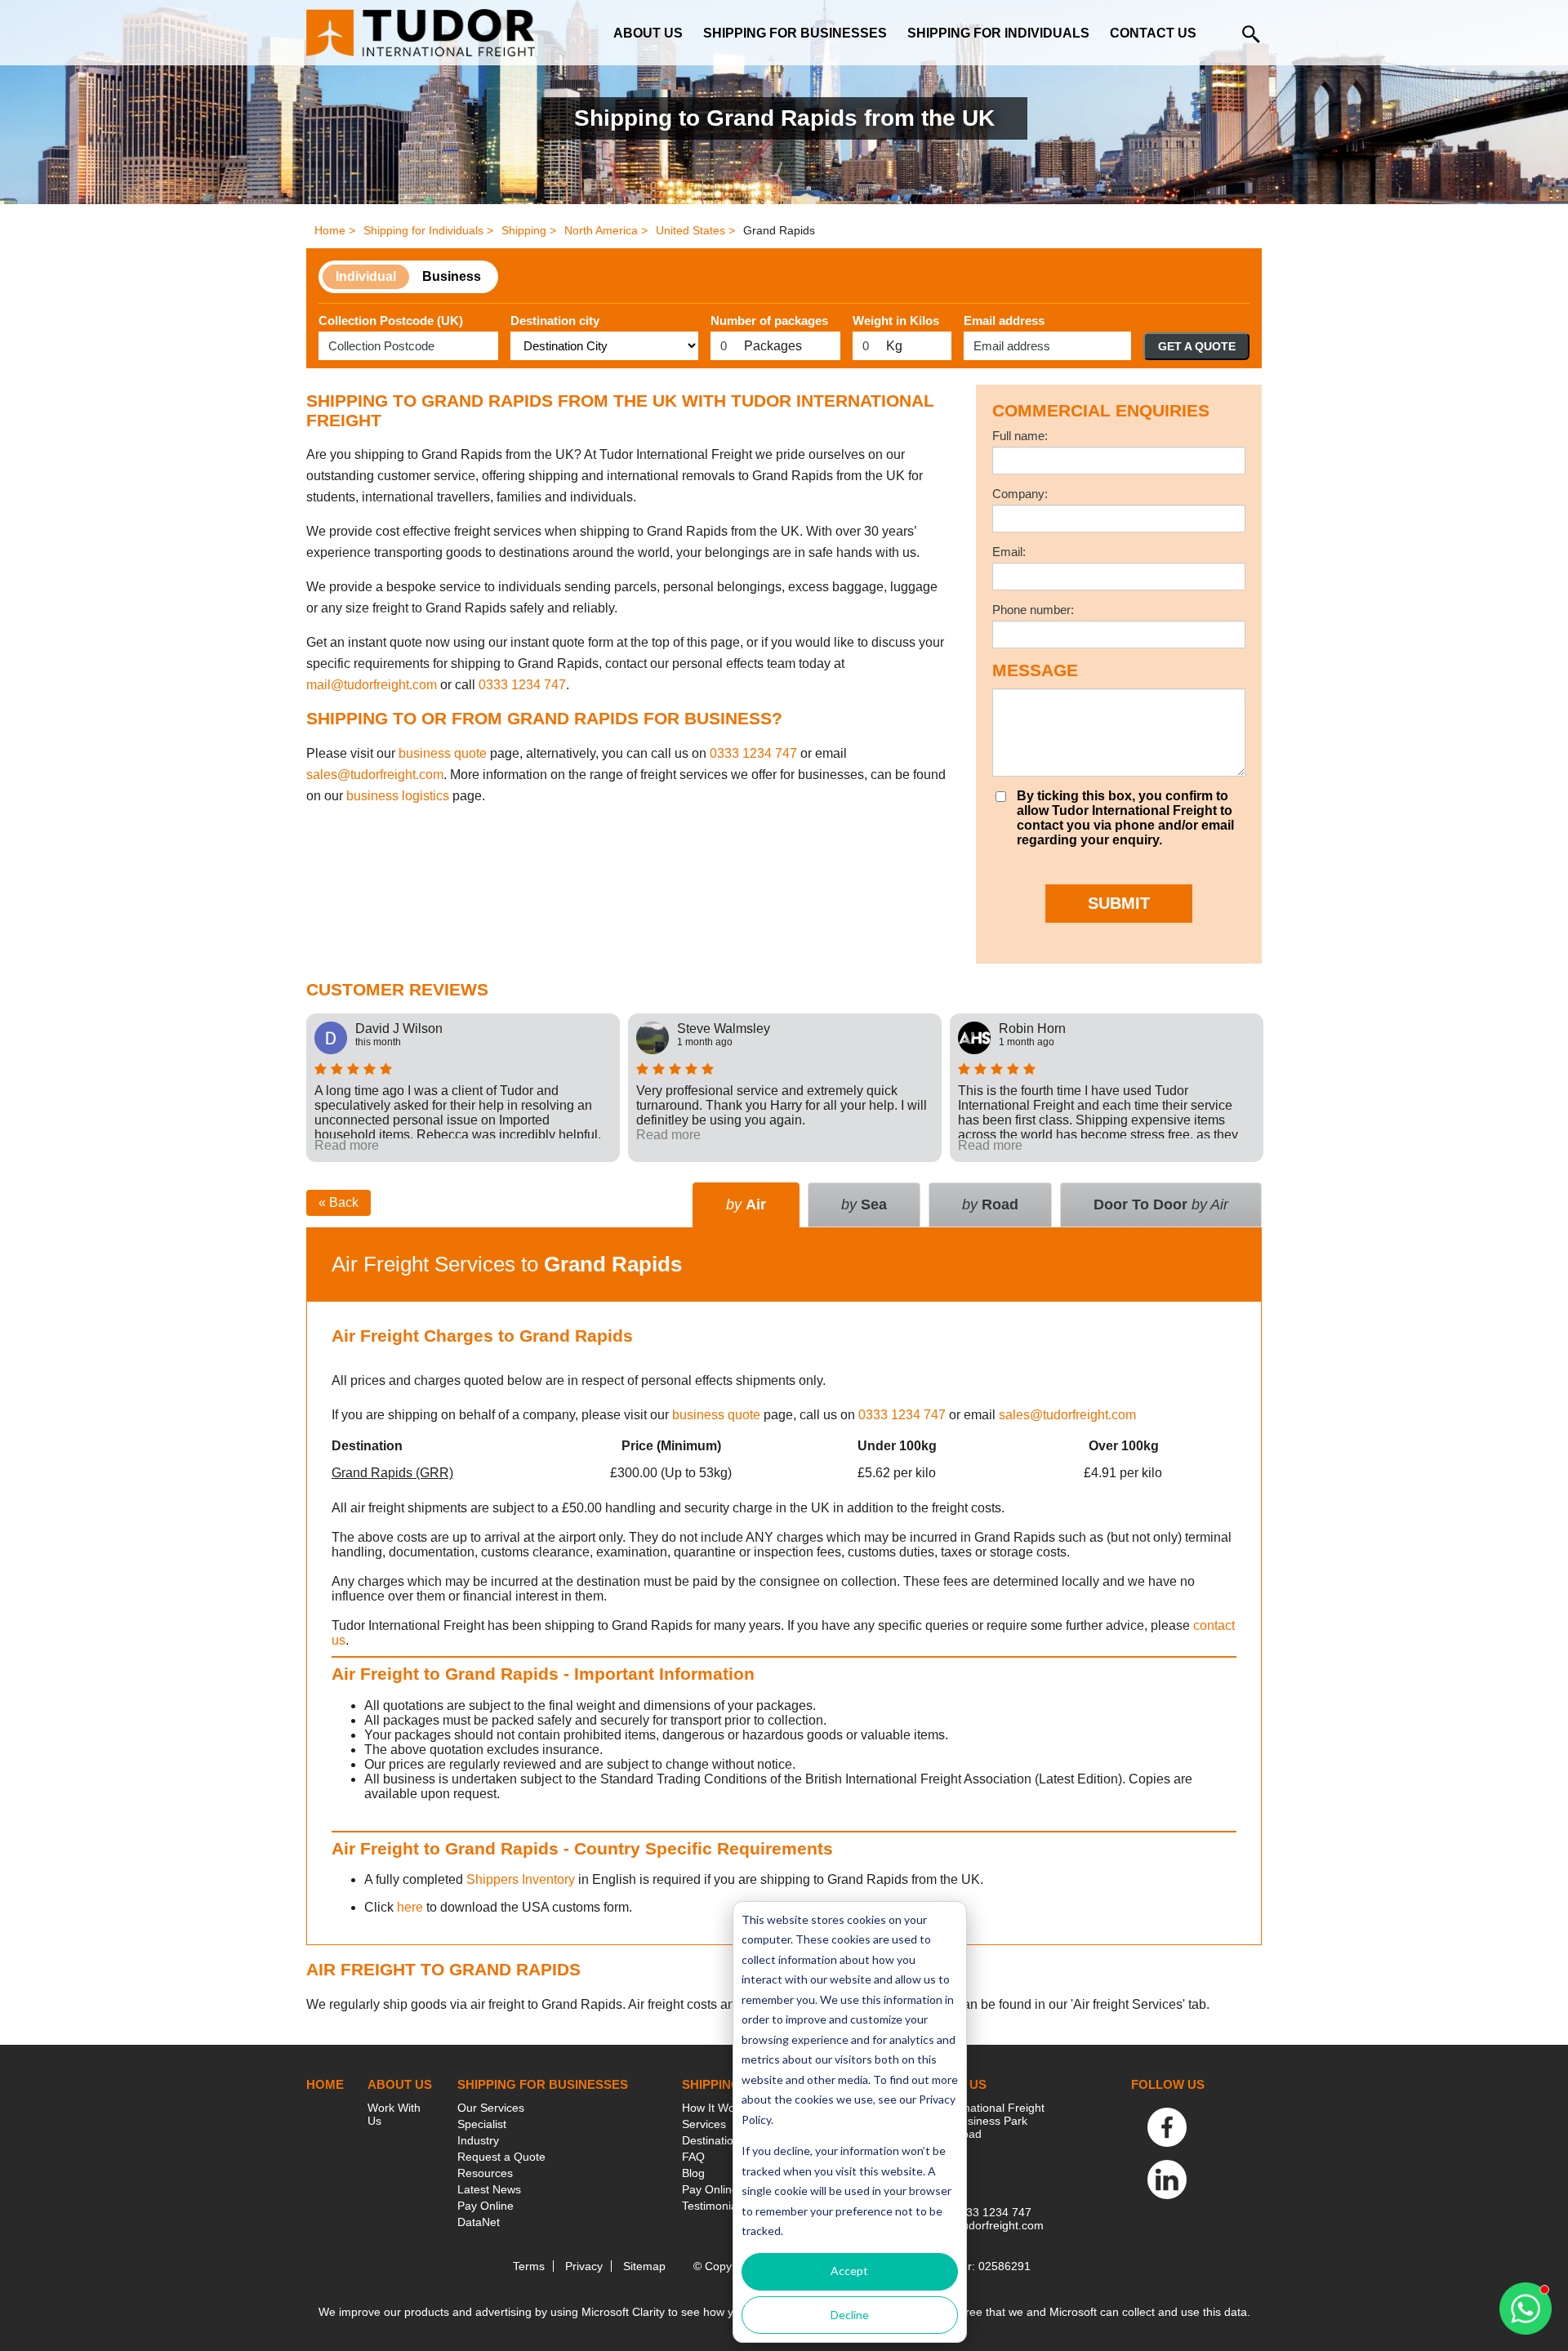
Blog (693, 2173)
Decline (850, 2315)
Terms (529, 2266)
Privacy (584, 2266)
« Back (339, 1202)
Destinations (714, 2140)
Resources (485, 2173)
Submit (1119, 903)
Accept (849, 2271)
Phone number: (1033, 610)
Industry (478, 2140)
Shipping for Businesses (795, 33)
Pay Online (486, 2206)
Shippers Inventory (521, 1879)
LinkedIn (1167, 2180)
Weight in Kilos (896, 321)
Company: (1020, 494)
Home (325, 2084)
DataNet (479, 2222)
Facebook (1167, 2127)
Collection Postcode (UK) (391, 321)
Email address (1004, 321)
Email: (1009, 552)
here (410, 1907)
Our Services (491, 2108)
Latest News (489, 2189)
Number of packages (769, 321)
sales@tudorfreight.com (375, 775)
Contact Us (1153, 33)
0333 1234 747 (522, 685)
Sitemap (644, 2266)
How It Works (716, 2108)
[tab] (1161, 1205)
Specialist (482, 2124)
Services (704, 2124)
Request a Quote (501, 2157)
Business (452, 276)
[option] (463, 1088)
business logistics (398, 796)
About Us (648, 33)
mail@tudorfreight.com (372, 685)
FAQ (693, 2157)
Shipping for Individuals (998, 33)
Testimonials (714, 2206)
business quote (443, 753)
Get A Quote (1197, 346)
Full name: (1020, 436)
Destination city (555, 321)
